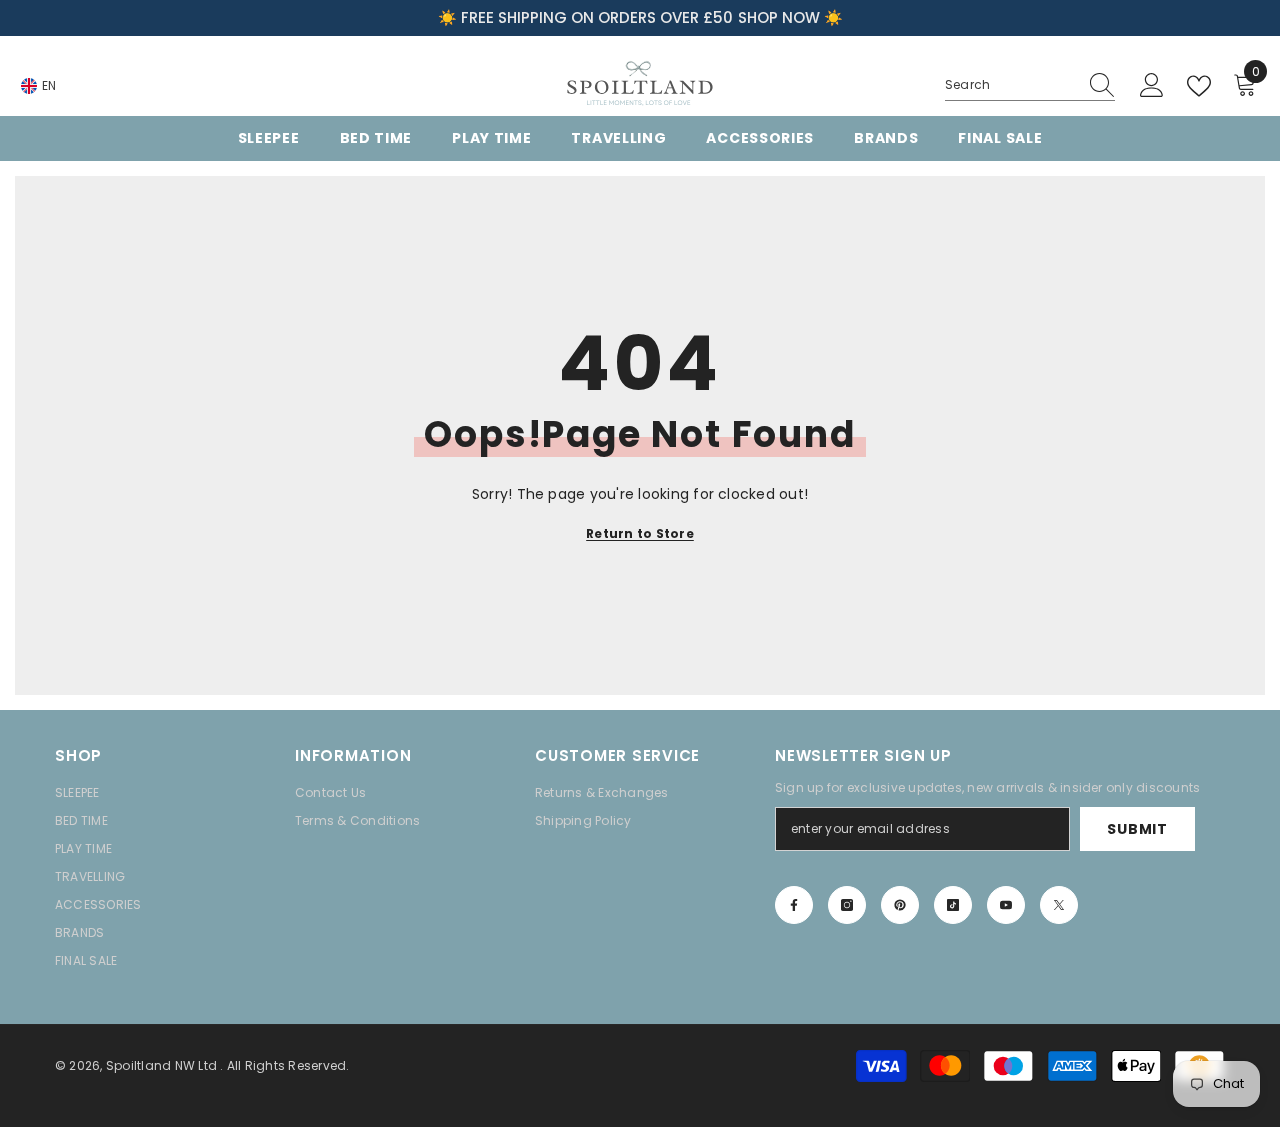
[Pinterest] (900, 905)
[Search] (1030, 85)
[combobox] (1011, 85)
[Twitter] (1059, 905)
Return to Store (640, 533)
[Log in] (1152, 86)
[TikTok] (953, 905)
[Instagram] (847, 905)
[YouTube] (1006, 905)
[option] (640, 18)
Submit (1137, 829)
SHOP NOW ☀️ (790, 17)
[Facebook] (794, 905)
